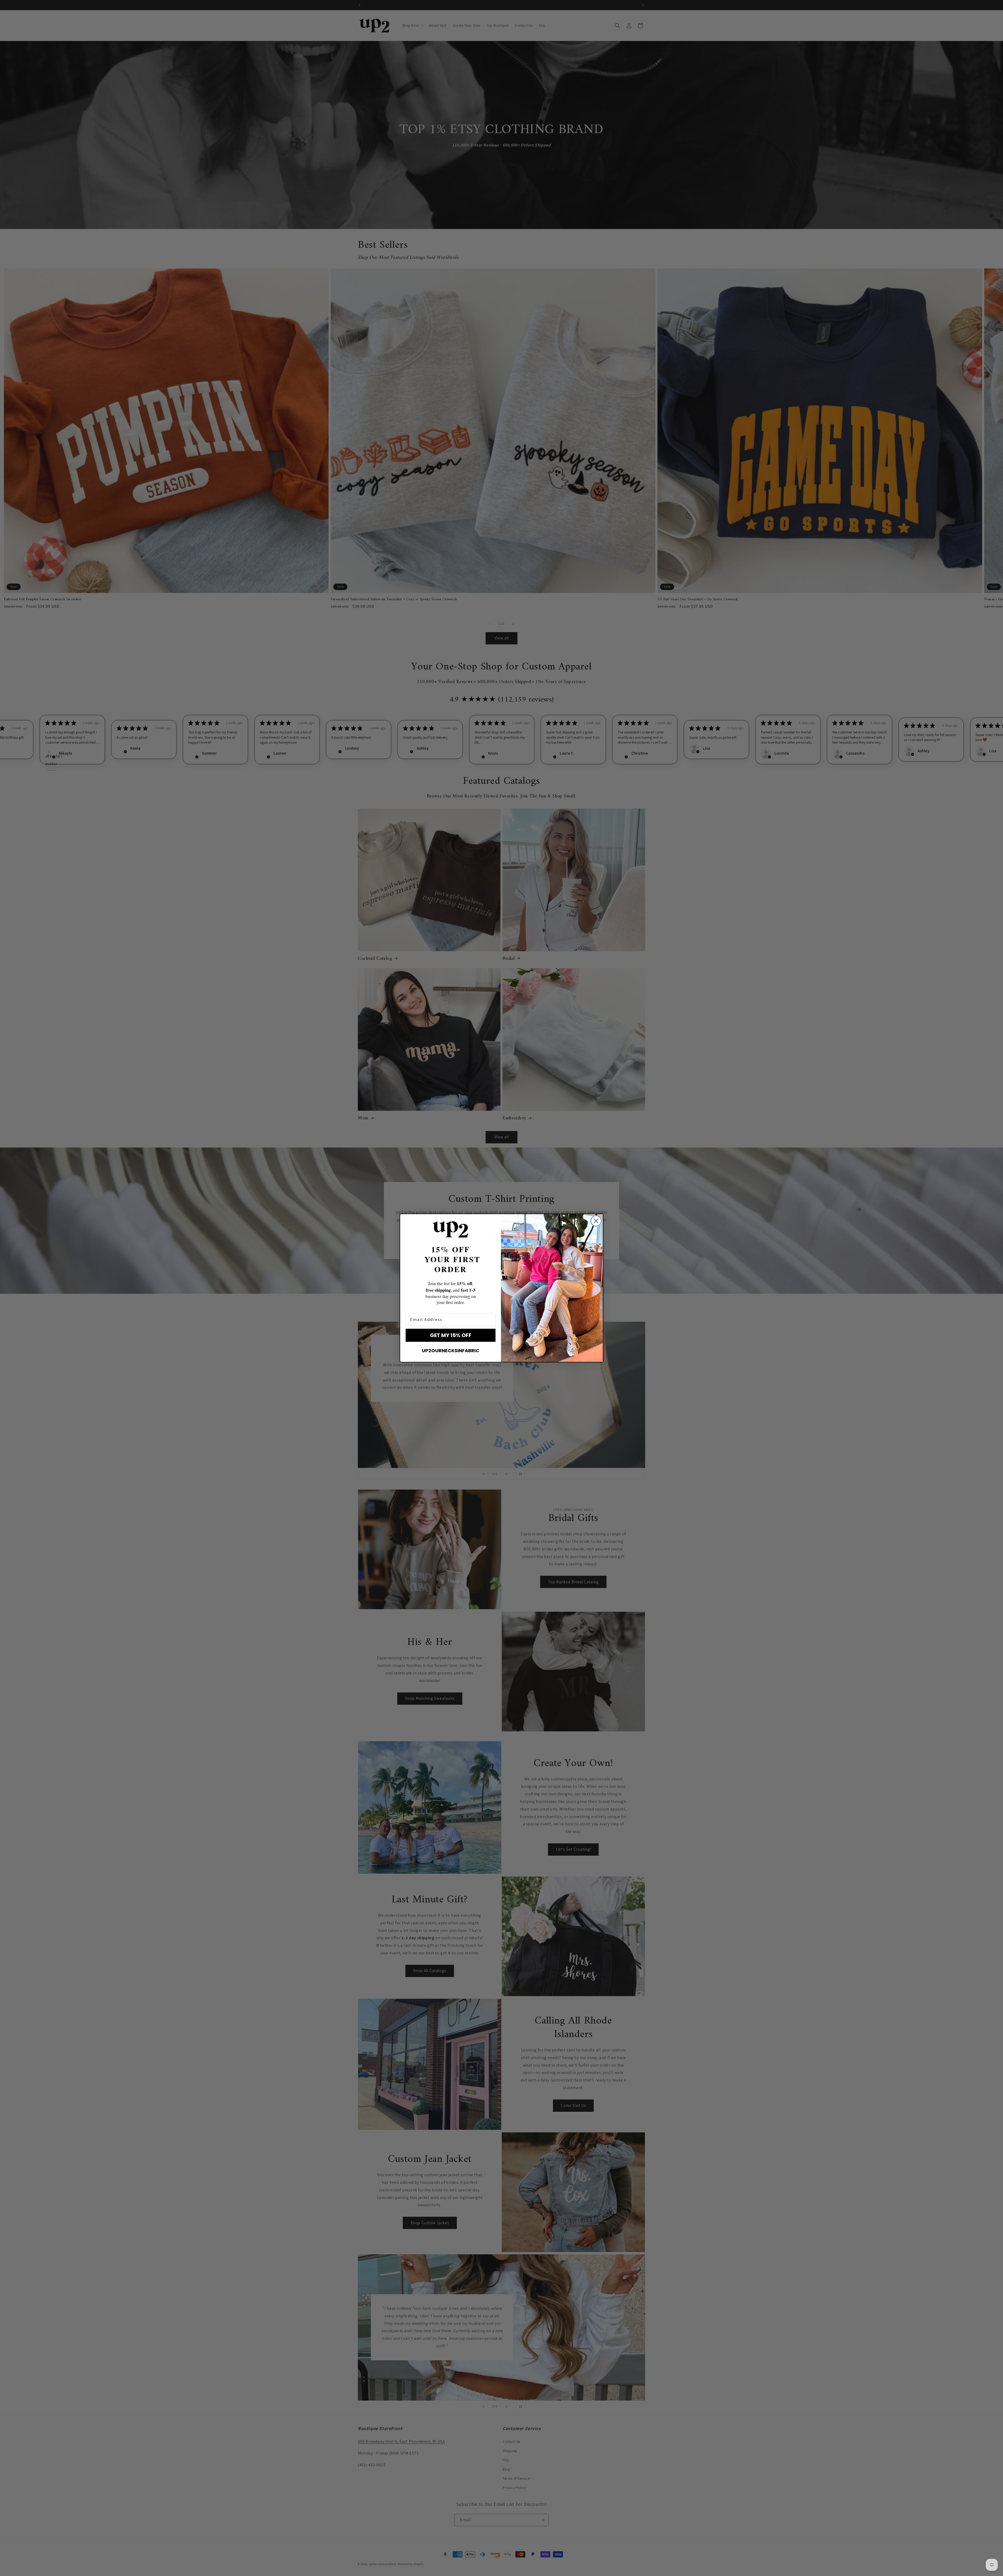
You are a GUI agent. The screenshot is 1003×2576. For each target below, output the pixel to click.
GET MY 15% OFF (451, 1335)
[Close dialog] (596, 1221)
